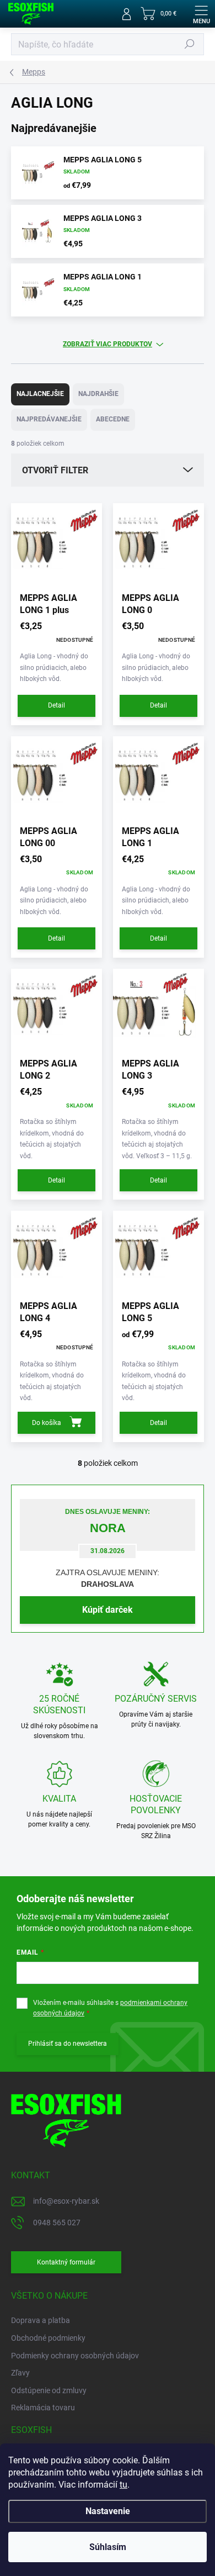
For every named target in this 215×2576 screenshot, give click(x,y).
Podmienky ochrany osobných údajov (75, 2356)
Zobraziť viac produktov (108, 344)
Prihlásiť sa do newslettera (68, 2044)
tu (123, 2485)
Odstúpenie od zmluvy (49, 2390)
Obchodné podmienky (48, 2338)
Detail (57, 705)
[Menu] (201, 14)
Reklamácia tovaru (43, 2408)
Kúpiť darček (108, 1610)
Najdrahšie (98, 394)
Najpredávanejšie (49, 419)
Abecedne (113, 419)
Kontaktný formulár (66, 2262)
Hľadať (190, 44)
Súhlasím (108, 2547)
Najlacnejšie (40, 394)
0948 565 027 (57, 2223)
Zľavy (20, 2373)
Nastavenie (108, 2511)
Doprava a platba (41, 2320)
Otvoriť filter (55, 470)
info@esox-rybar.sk (66, 2201)
